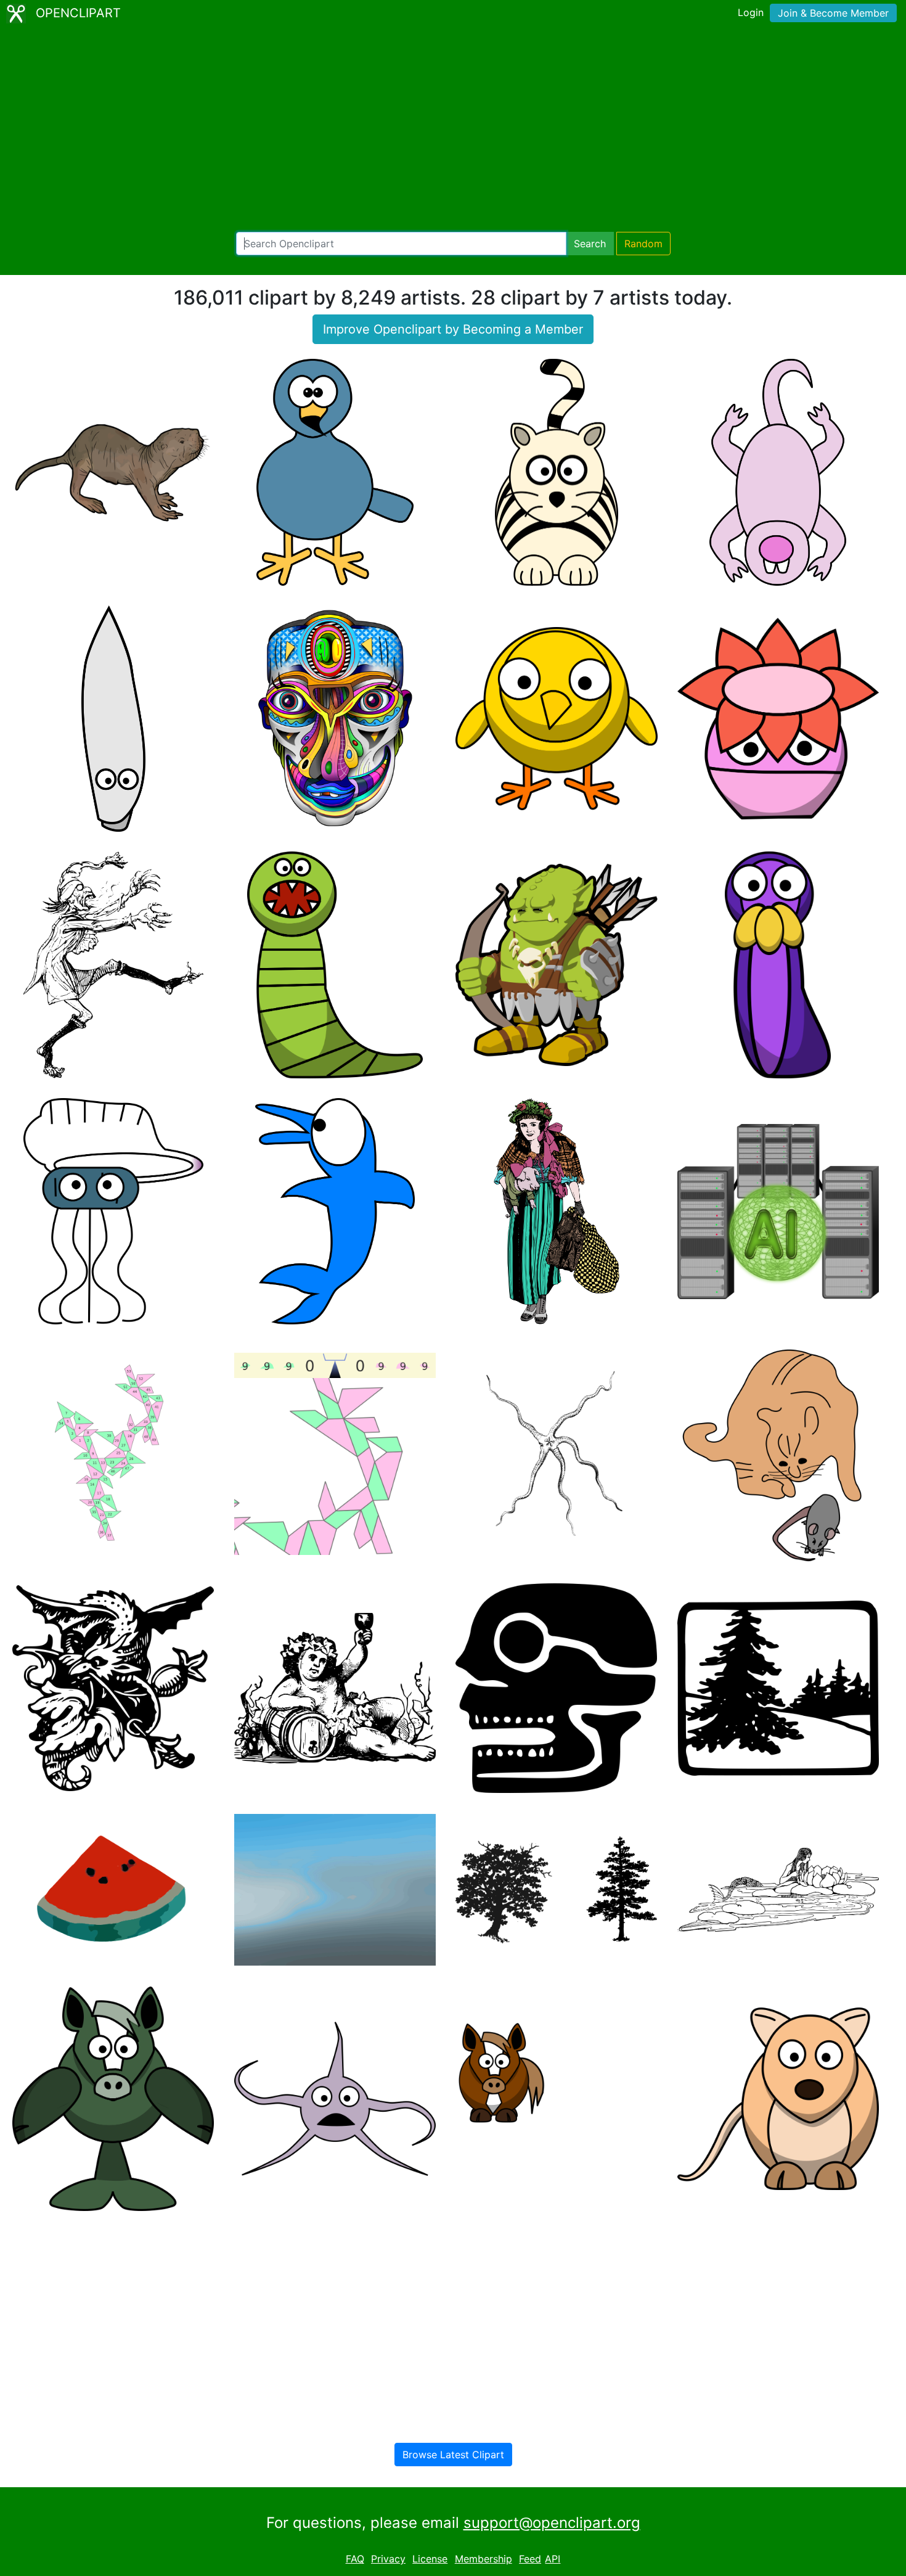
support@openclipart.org (552, 2523)
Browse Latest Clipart (453, 2455)
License (430, 2559)
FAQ (355, 2559)
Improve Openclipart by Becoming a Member (453, 329)
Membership (484, 2559)
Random (643, 244)
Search (590, 244)
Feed (530, 2559)
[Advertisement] (453, 129)
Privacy (388, 2559)
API (553, 2559)
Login (751, 12)
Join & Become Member (833, 13)
